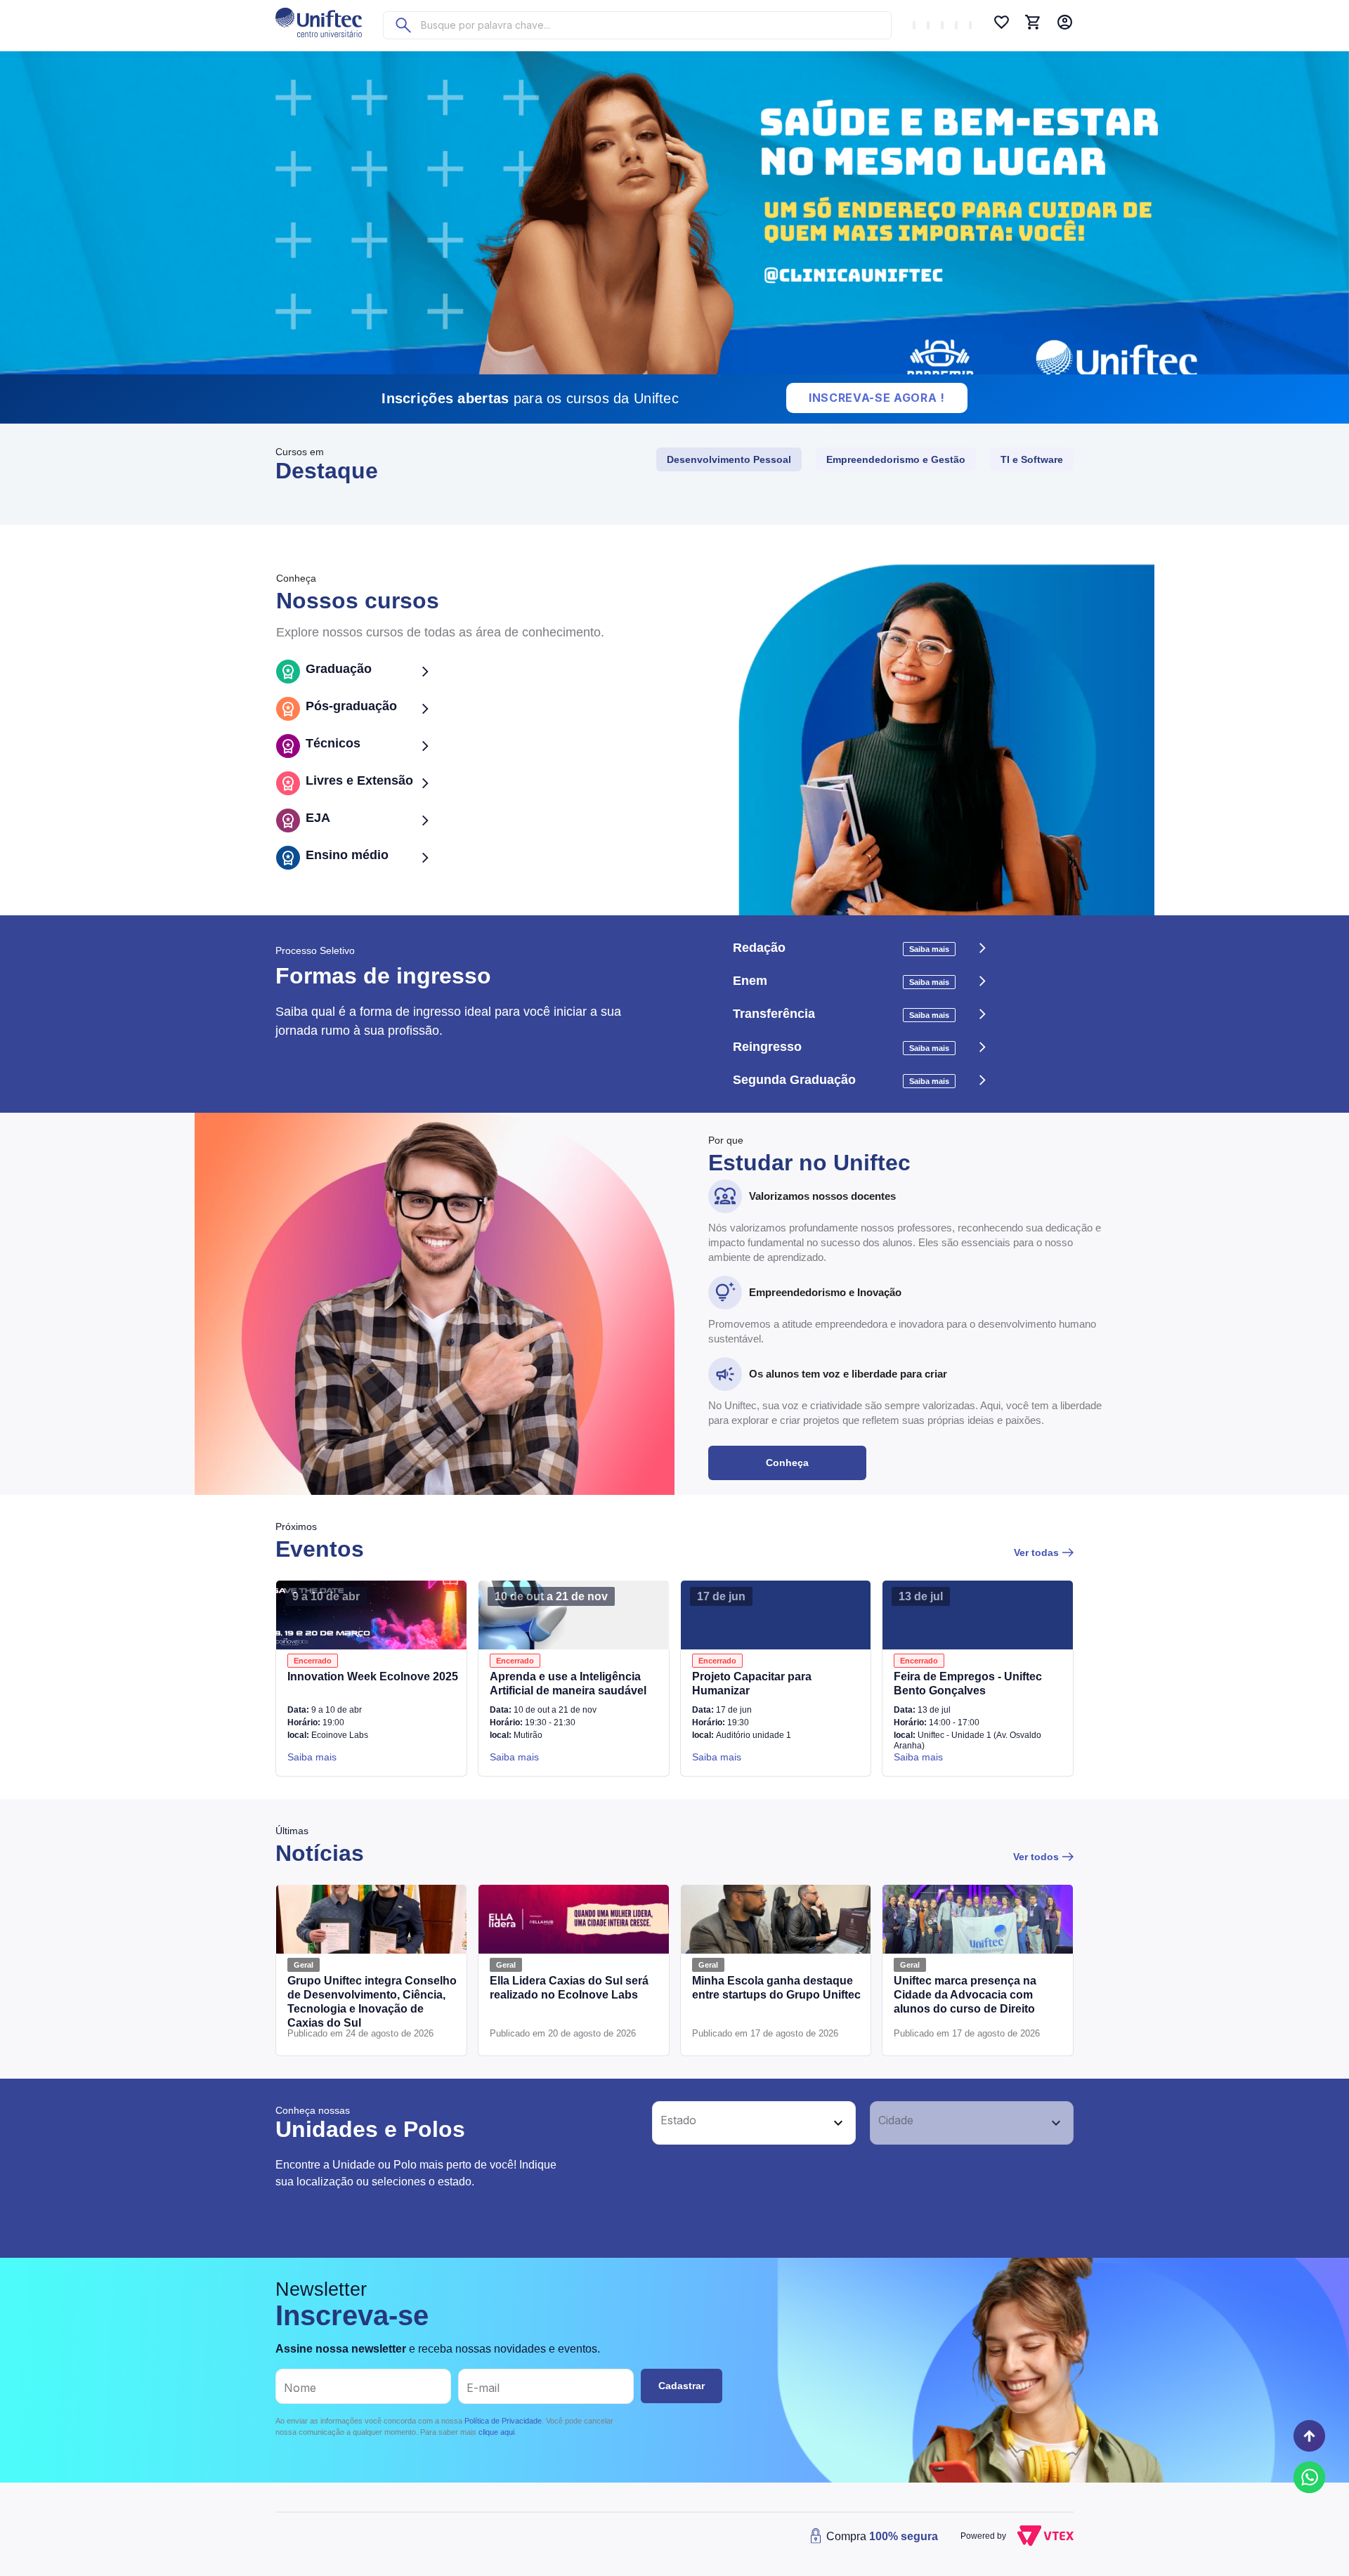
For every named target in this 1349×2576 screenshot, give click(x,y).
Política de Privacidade (503, 2421)
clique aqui (496, 2432)
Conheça (787, 1463)
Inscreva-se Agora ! (877, 398)
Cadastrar (682, 2386)
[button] (738, 2123)
